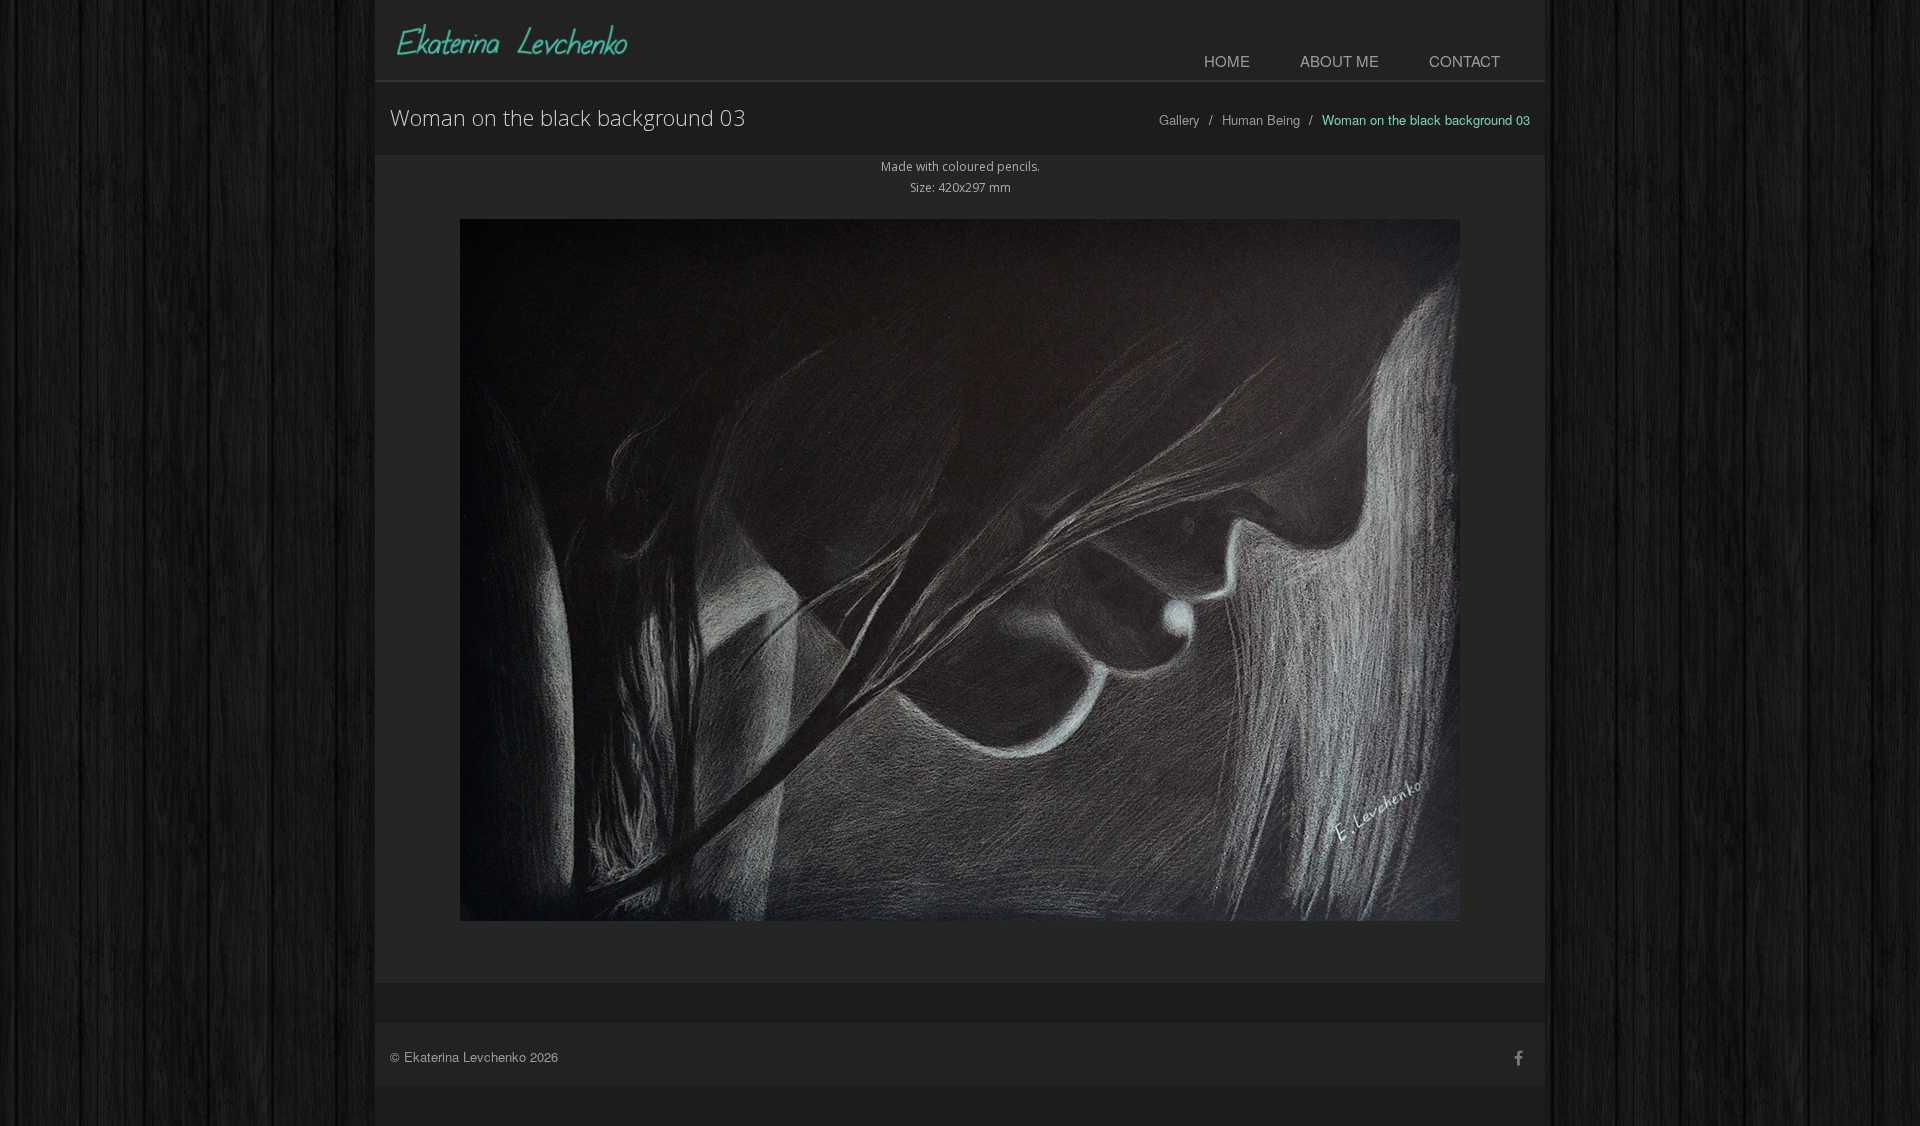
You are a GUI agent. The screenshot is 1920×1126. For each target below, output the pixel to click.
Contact (1464, 60)
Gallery (1179, 119)
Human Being (1261, 119)
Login (1512, 18)
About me (1339, 60)
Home (1227, 60)
